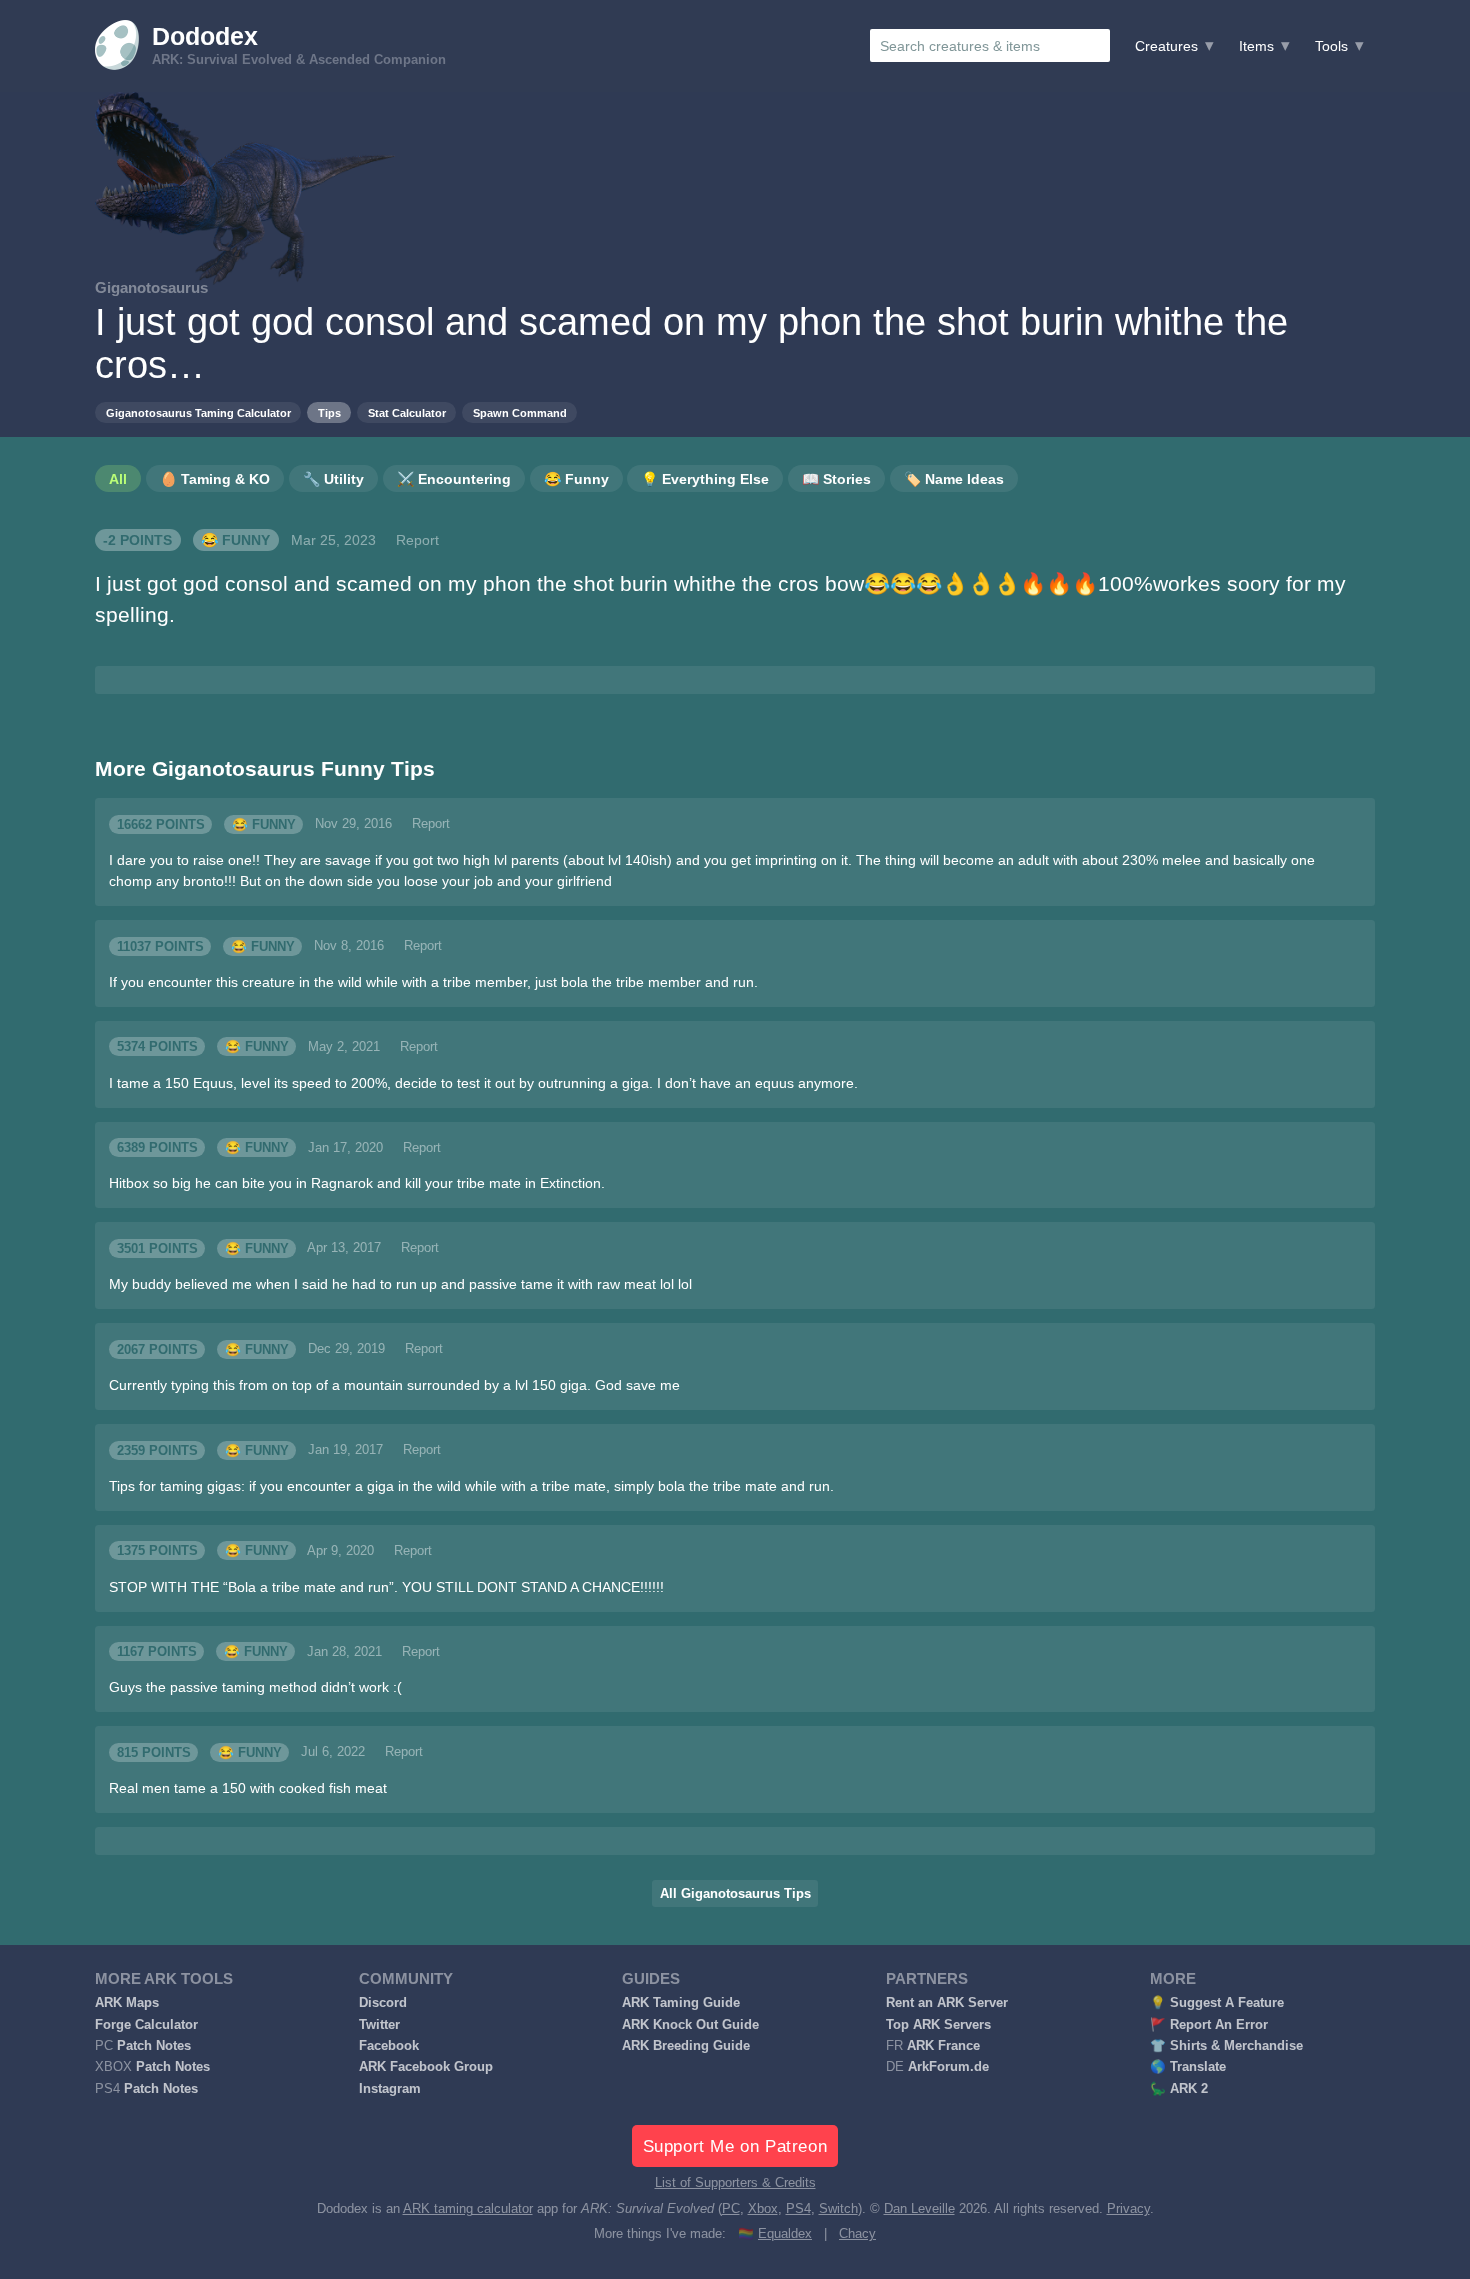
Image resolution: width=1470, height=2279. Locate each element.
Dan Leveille (919, 2209)
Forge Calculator (146, 2025)
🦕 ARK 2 (1179, 2089)
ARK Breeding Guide (686, 2046)
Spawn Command (520, 413)
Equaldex (785, 2234)
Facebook (389, 2046)
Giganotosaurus (151, 287)
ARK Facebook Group (426, 2067)
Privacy (1128, 2209)
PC (731, 2209)
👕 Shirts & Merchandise (1226, 2046)
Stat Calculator (407, 413)
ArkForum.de (948, 2067)
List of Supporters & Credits (735, 2183)
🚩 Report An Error (1209, 2025)
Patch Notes (154, 2046)
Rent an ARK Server (947, 2003)
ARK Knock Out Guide (690, 2025)
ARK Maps (127, 2003)
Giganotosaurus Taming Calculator (198, 413)
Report (417, 540)
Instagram (390, 2089)
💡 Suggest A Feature (1217, 2003)
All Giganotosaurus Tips (735, 1894)
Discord (383, 2003)
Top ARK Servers (938, 2025)
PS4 (798, 2209)
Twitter (379, 2025)
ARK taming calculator (468, 2209)
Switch (838, 2209)
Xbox (763, 2209)
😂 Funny (235, 540)
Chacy (857, 2234)
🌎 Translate (1188, 2067)
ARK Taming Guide (681, 2003)
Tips (329, 413)
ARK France (943, 2046)
